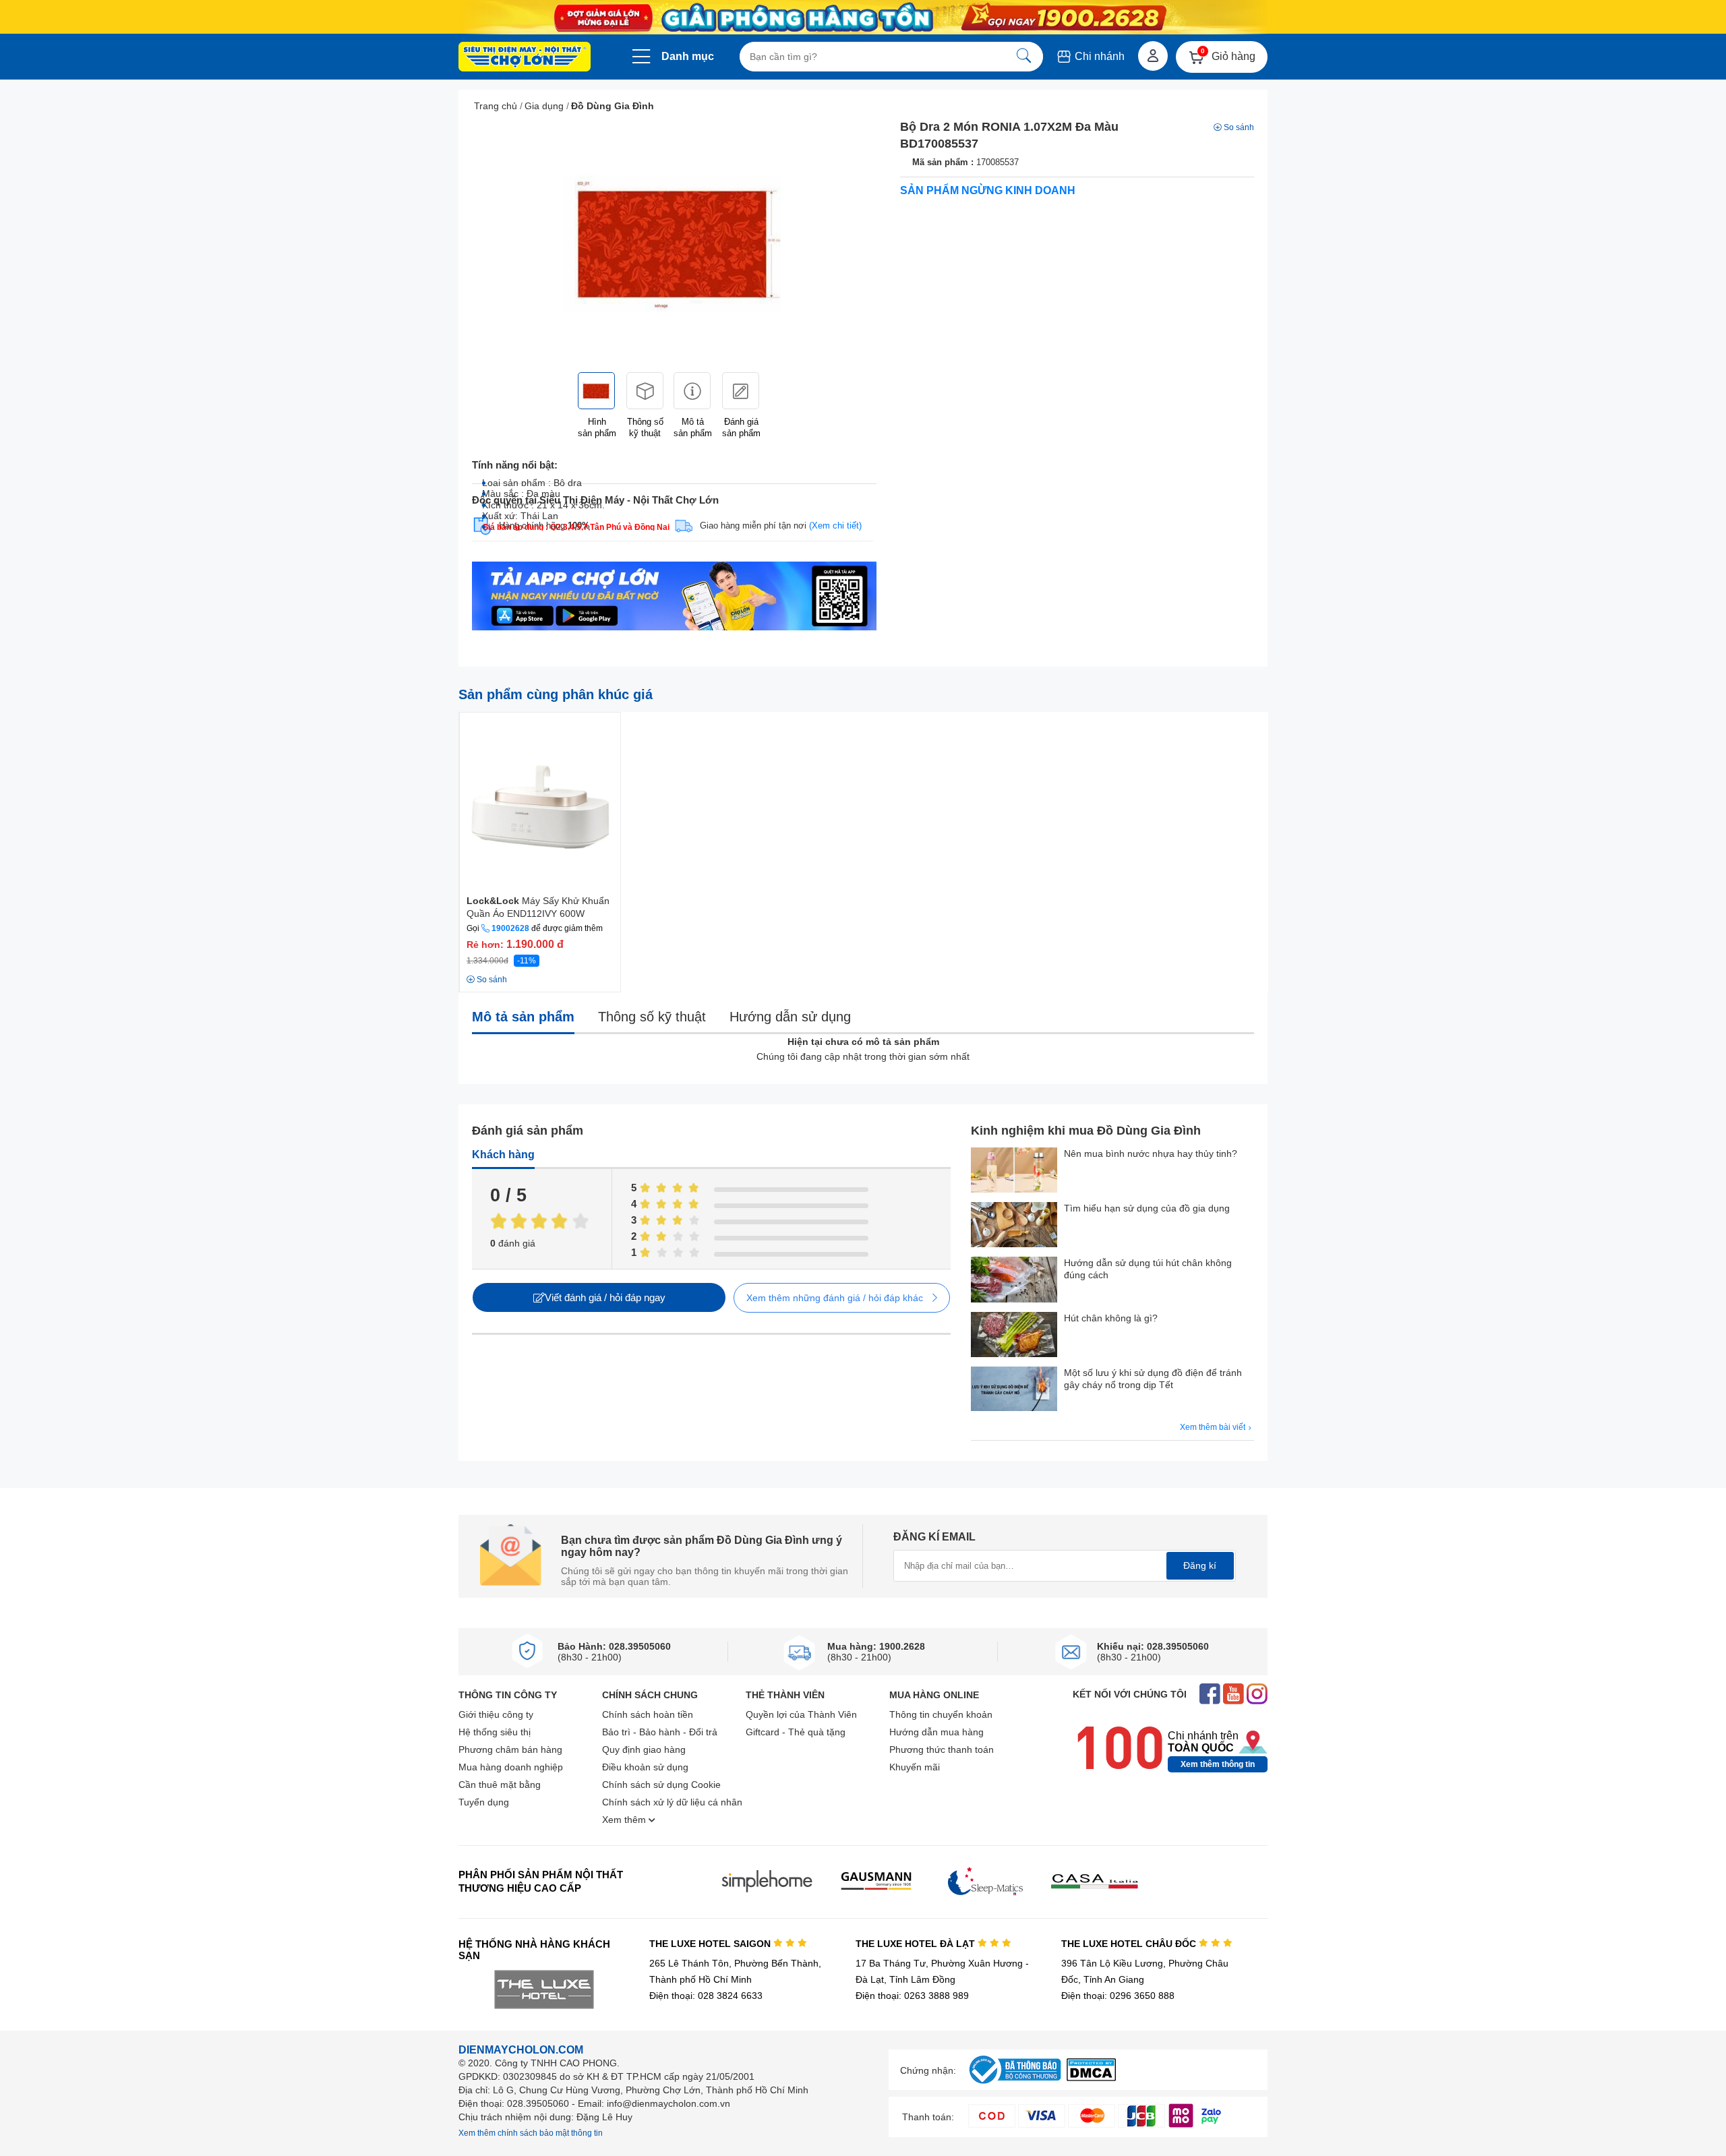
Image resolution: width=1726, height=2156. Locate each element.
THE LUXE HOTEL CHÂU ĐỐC (1130, 1944)
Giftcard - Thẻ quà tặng (796, 1732)
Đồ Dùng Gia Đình (613, 106)
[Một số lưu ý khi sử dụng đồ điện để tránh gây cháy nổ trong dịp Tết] (1014, 1390)
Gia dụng (544, 106)
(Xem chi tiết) (835, 526)
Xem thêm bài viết (1214, 1427)
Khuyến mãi (915, 1767)
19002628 (510, 928)
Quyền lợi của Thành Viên (801, 1714)
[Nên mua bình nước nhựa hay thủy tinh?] (1014, 1171)
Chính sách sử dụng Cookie (661, 1785)
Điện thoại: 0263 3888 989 (912, 1996)
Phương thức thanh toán (942, 1749)
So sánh (1239, 127)
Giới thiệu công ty (496, 1714)
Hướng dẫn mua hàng (936, 1732)
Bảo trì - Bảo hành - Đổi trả (660, 1732)
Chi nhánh (1098, 56)
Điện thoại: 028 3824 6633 (706, 1996)
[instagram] (1257, 1695)
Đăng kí (1200, 1565)
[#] (1015, 2084)
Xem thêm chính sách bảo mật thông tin (531, 2133)
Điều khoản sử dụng (645, 1767)
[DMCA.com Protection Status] (1091, 2077)
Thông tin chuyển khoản (941, 1714)
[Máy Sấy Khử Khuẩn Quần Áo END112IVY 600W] (540, 802)
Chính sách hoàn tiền (648, 1714)
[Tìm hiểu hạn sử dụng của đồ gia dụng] (1014, 1226)
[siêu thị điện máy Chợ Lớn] (525, 58)
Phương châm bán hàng (510, 1749)
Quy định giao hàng (644, 1749)
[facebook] (1210, 1695)
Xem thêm (625, 1820)
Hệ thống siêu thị (495, 1732)
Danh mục (688, 56)
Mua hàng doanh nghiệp (511, 1767)
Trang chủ (496, 106)
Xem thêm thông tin (1218, 1764)
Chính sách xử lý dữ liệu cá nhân (672, 1802)
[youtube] (1233, 1695)
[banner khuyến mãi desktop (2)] (863, 17)
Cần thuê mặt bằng (500, 1785)
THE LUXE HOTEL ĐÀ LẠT (917, 1944)
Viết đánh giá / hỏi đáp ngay (605, 1297)
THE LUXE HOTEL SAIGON (711, 1944)
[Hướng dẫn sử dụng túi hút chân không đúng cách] (1014, 1281)
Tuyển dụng (484, 1802)
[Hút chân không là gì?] (1014, 1336)
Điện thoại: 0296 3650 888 (1118, 1996)
